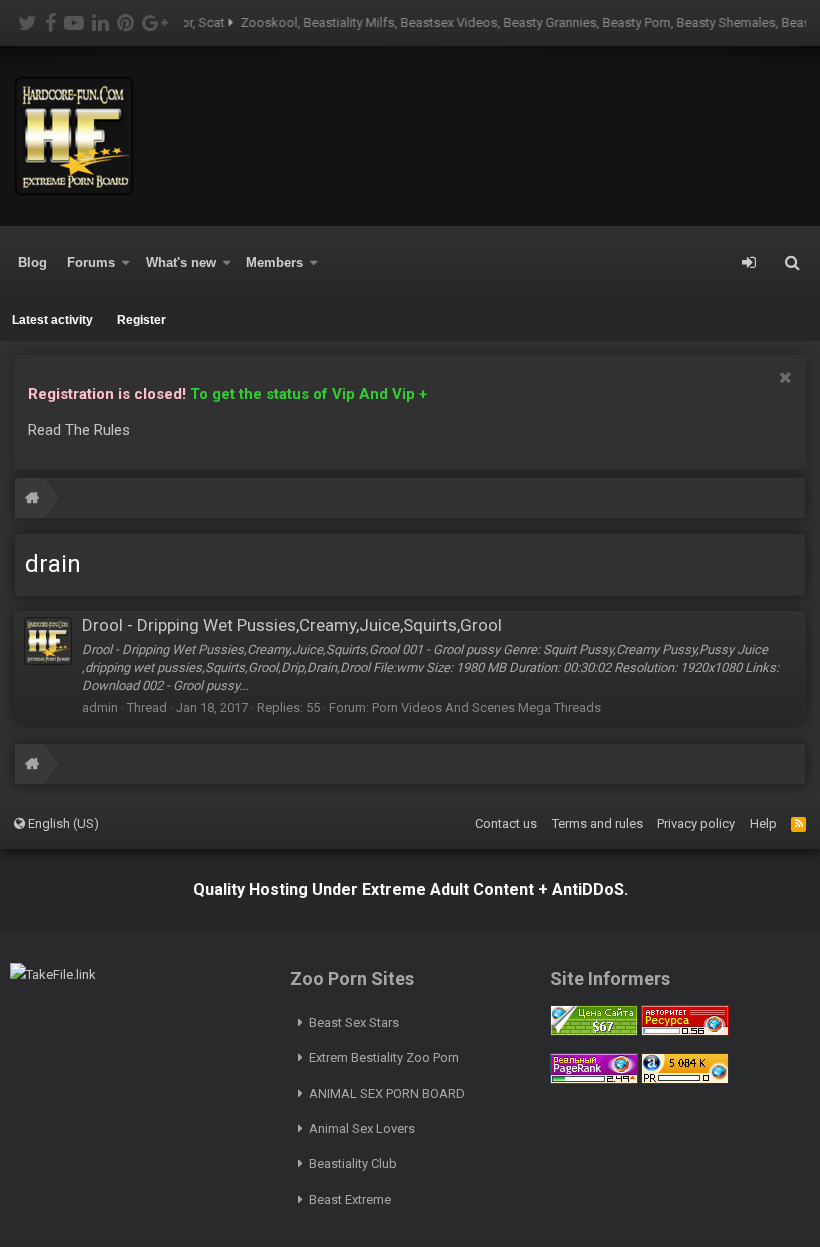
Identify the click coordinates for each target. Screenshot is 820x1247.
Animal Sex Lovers (362, 1128)
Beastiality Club (353, 1163)
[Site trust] (685, 1031)
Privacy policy (696, 823)
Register (141, 320)
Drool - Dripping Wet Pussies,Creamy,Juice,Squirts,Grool (292, 625)
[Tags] (32, 500)
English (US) (62, 823)
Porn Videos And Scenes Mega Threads (486, 707)
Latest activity (52, 320)
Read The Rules (79, 430)
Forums (91, 262)
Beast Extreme (350, 1199)
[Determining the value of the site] (594, 1031)
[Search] (792, 263)
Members (274, 262)
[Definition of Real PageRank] (594, 1079)
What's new (181, 262)
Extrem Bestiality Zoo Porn (384, 1057)
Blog (32, 262)
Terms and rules (597, 823)
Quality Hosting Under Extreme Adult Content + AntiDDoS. (410, 889)
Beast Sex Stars (354, 1022)
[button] (126, 263)
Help (763, 823)
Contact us (506, 823)
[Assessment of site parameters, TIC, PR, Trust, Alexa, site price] (685, 1079)
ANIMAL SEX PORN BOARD (387, 1093)
